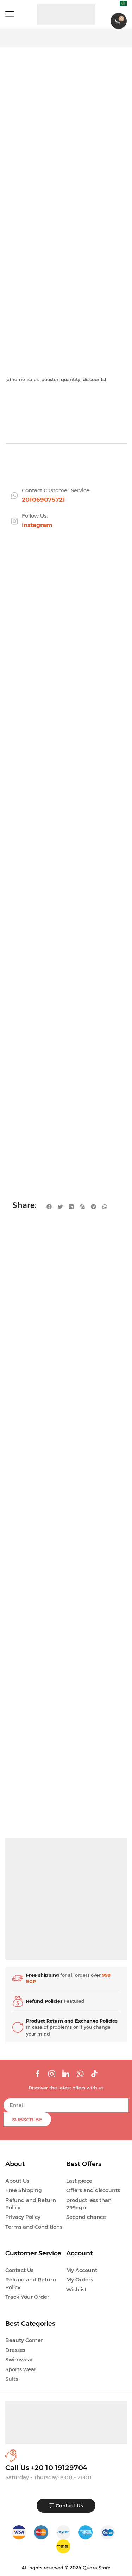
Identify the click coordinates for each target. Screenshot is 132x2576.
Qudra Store (97, 2568)
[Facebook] (38, 2074)
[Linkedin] (66, 2074)
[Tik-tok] (94, 2074)
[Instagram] (52, 2074)
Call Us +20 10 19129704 (46, 2468)
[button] (10, 14)
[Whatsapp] (80, 2074)
